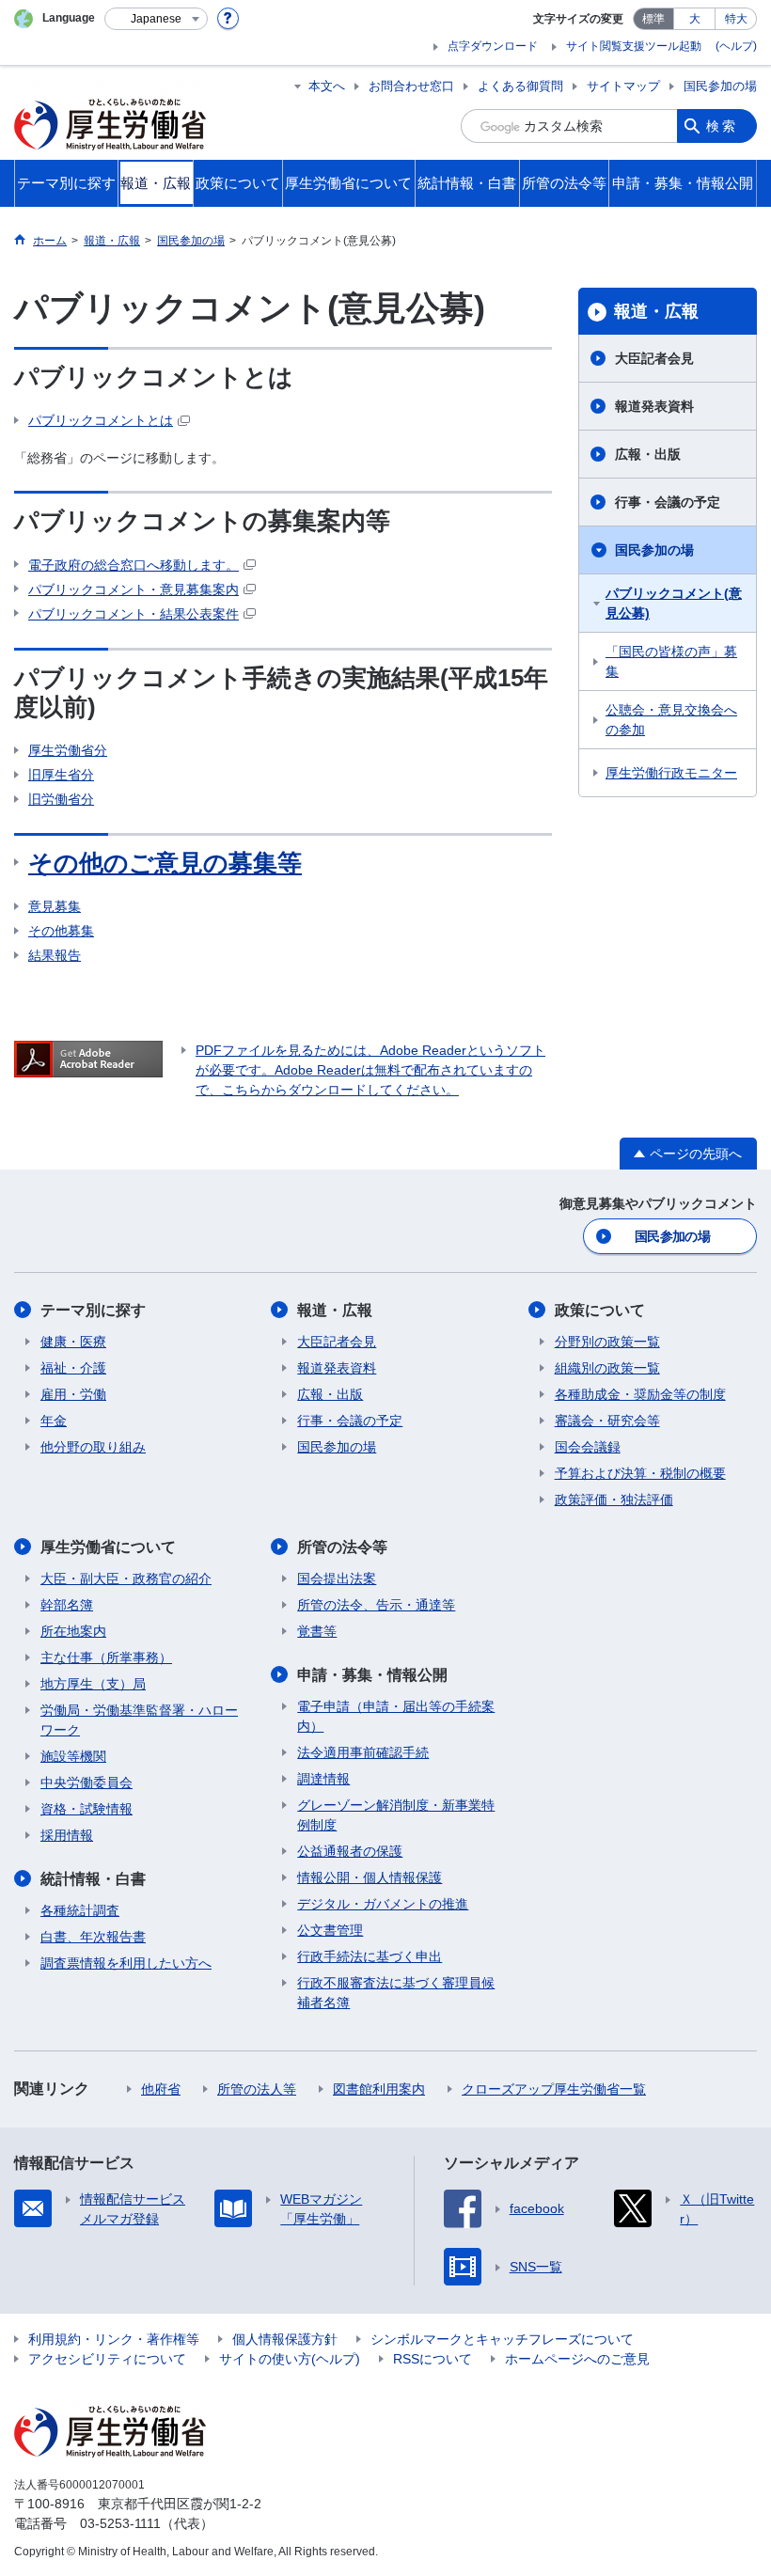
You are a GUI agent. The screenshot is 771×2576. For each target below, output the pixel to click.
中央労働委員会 (87, 1783)
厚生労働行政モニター (671, 773)
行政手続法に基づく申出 (370, 1956)
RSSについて (433, 2359)
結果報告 (55, 955)
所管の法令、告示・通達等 (376, 1605)
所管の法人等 (257, 2089)
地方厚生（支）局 (93, 1684)
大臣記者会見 (654, 358)
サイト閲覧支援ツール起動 (634, 46)
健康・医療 (73, 1342)
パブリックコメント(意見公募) (674, 603)
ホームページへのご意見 (577, 2359)
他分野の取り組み (93, 1447)
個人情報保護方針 (285, 2339)
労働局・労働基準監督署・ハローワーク (139, 1720)
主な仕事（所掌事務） (106, 1657)
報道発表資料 (654, 406)
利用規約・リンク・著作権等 (114, 2339)
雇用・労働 (73, 1394)
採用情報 (67, 1835)
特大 (736, 19)
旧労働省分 (61, 799)
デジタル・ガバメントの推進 (383, 1904)
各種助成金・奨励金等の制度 (640, 1394)
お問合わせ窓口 (411, 86)
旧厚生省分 (61, 775)
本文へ (327, 86)
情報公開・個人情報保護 (370, 1877)
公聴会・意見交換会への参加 (671, 720)
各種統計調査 (80, 1910)
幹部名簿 (67, 1605)
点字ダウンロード (493, 46)
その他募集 (61, 931)
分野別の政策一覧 (607, 1342)
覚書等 (317, 1631)
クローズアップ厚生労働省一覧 (554, 2089)
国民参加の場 (720, 86)
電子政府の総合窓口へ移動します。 (134, 565)
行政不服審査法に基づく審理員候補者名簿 (396, 1993)
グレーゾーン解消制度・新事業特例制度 (396, 1815)
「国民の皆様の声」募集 (671, 661)
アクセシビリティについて (107, 2359)
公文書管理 (330, 1930)
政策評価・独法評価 (614, 1500)
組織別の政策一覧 (607, 1368)
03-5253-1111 (120, 2523)
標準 (653, 19)
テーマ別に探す (93, 1310)
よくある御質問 (520, 86)
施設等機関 (73, 1756)
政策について (600, 1310)
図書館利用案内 (379, 2089)
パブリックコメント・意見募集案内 (134, 589)
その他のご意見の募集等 (165, 863)
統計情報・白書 (93, 1879)
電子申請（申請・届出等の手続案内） (396, 1716)
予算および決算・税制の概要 (640, 1473)
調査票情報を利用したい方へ (126, 1963)
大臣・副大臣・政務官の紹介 (126, 1579)
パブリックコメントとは (101, 420)
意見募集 (55, 906)
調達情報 (323, 1779)
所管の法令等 (342, 1547)
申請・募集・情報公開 (372, 1675)
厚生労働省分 (68, 750)
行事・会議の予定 (668, 502)
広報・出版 (648, 454)
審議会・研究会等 (607, 1421)
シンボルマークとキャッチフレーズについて (502, 2339)
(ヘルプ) (736, 46)
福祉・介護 (73, 1368)
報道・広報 (656, 311)
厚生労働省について (108, 1547)
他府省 (161, 2089)
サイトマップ (623, 86)
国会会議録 (588, 1447)
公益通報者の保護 (350, 1851)
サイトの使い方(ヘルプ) (290, 2359)
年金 (54, 1421)
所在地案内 (73, 1631)
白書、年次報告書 (93, 1937)
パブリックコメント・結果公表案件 (134, 614)
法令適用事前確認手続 (363, 1752)
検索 (722, 126)
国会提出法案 (337, 1579)
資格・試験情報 (87, 1809)
